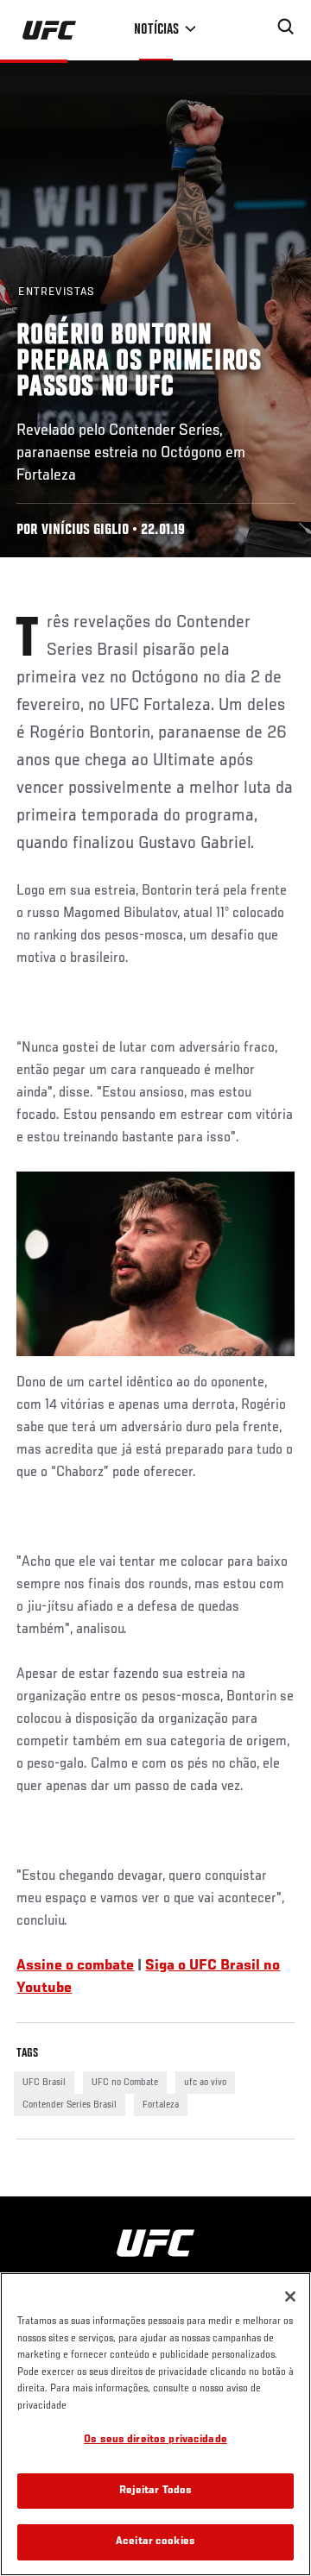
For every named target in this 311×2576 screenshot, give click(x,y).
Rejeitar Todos (156, 2491)
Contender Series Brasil (70, 2105)
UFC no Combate (125, 2083)
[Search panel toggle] (286, 27)
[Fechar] (290, 2296)
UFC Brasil (44, 2083)
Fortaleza (161, 2105)
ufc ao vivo (205, 2083)
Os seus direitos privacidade (155, 2440)
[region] (155, 2424)
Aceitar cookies (155, 2542)
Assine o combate (75, 1966)
